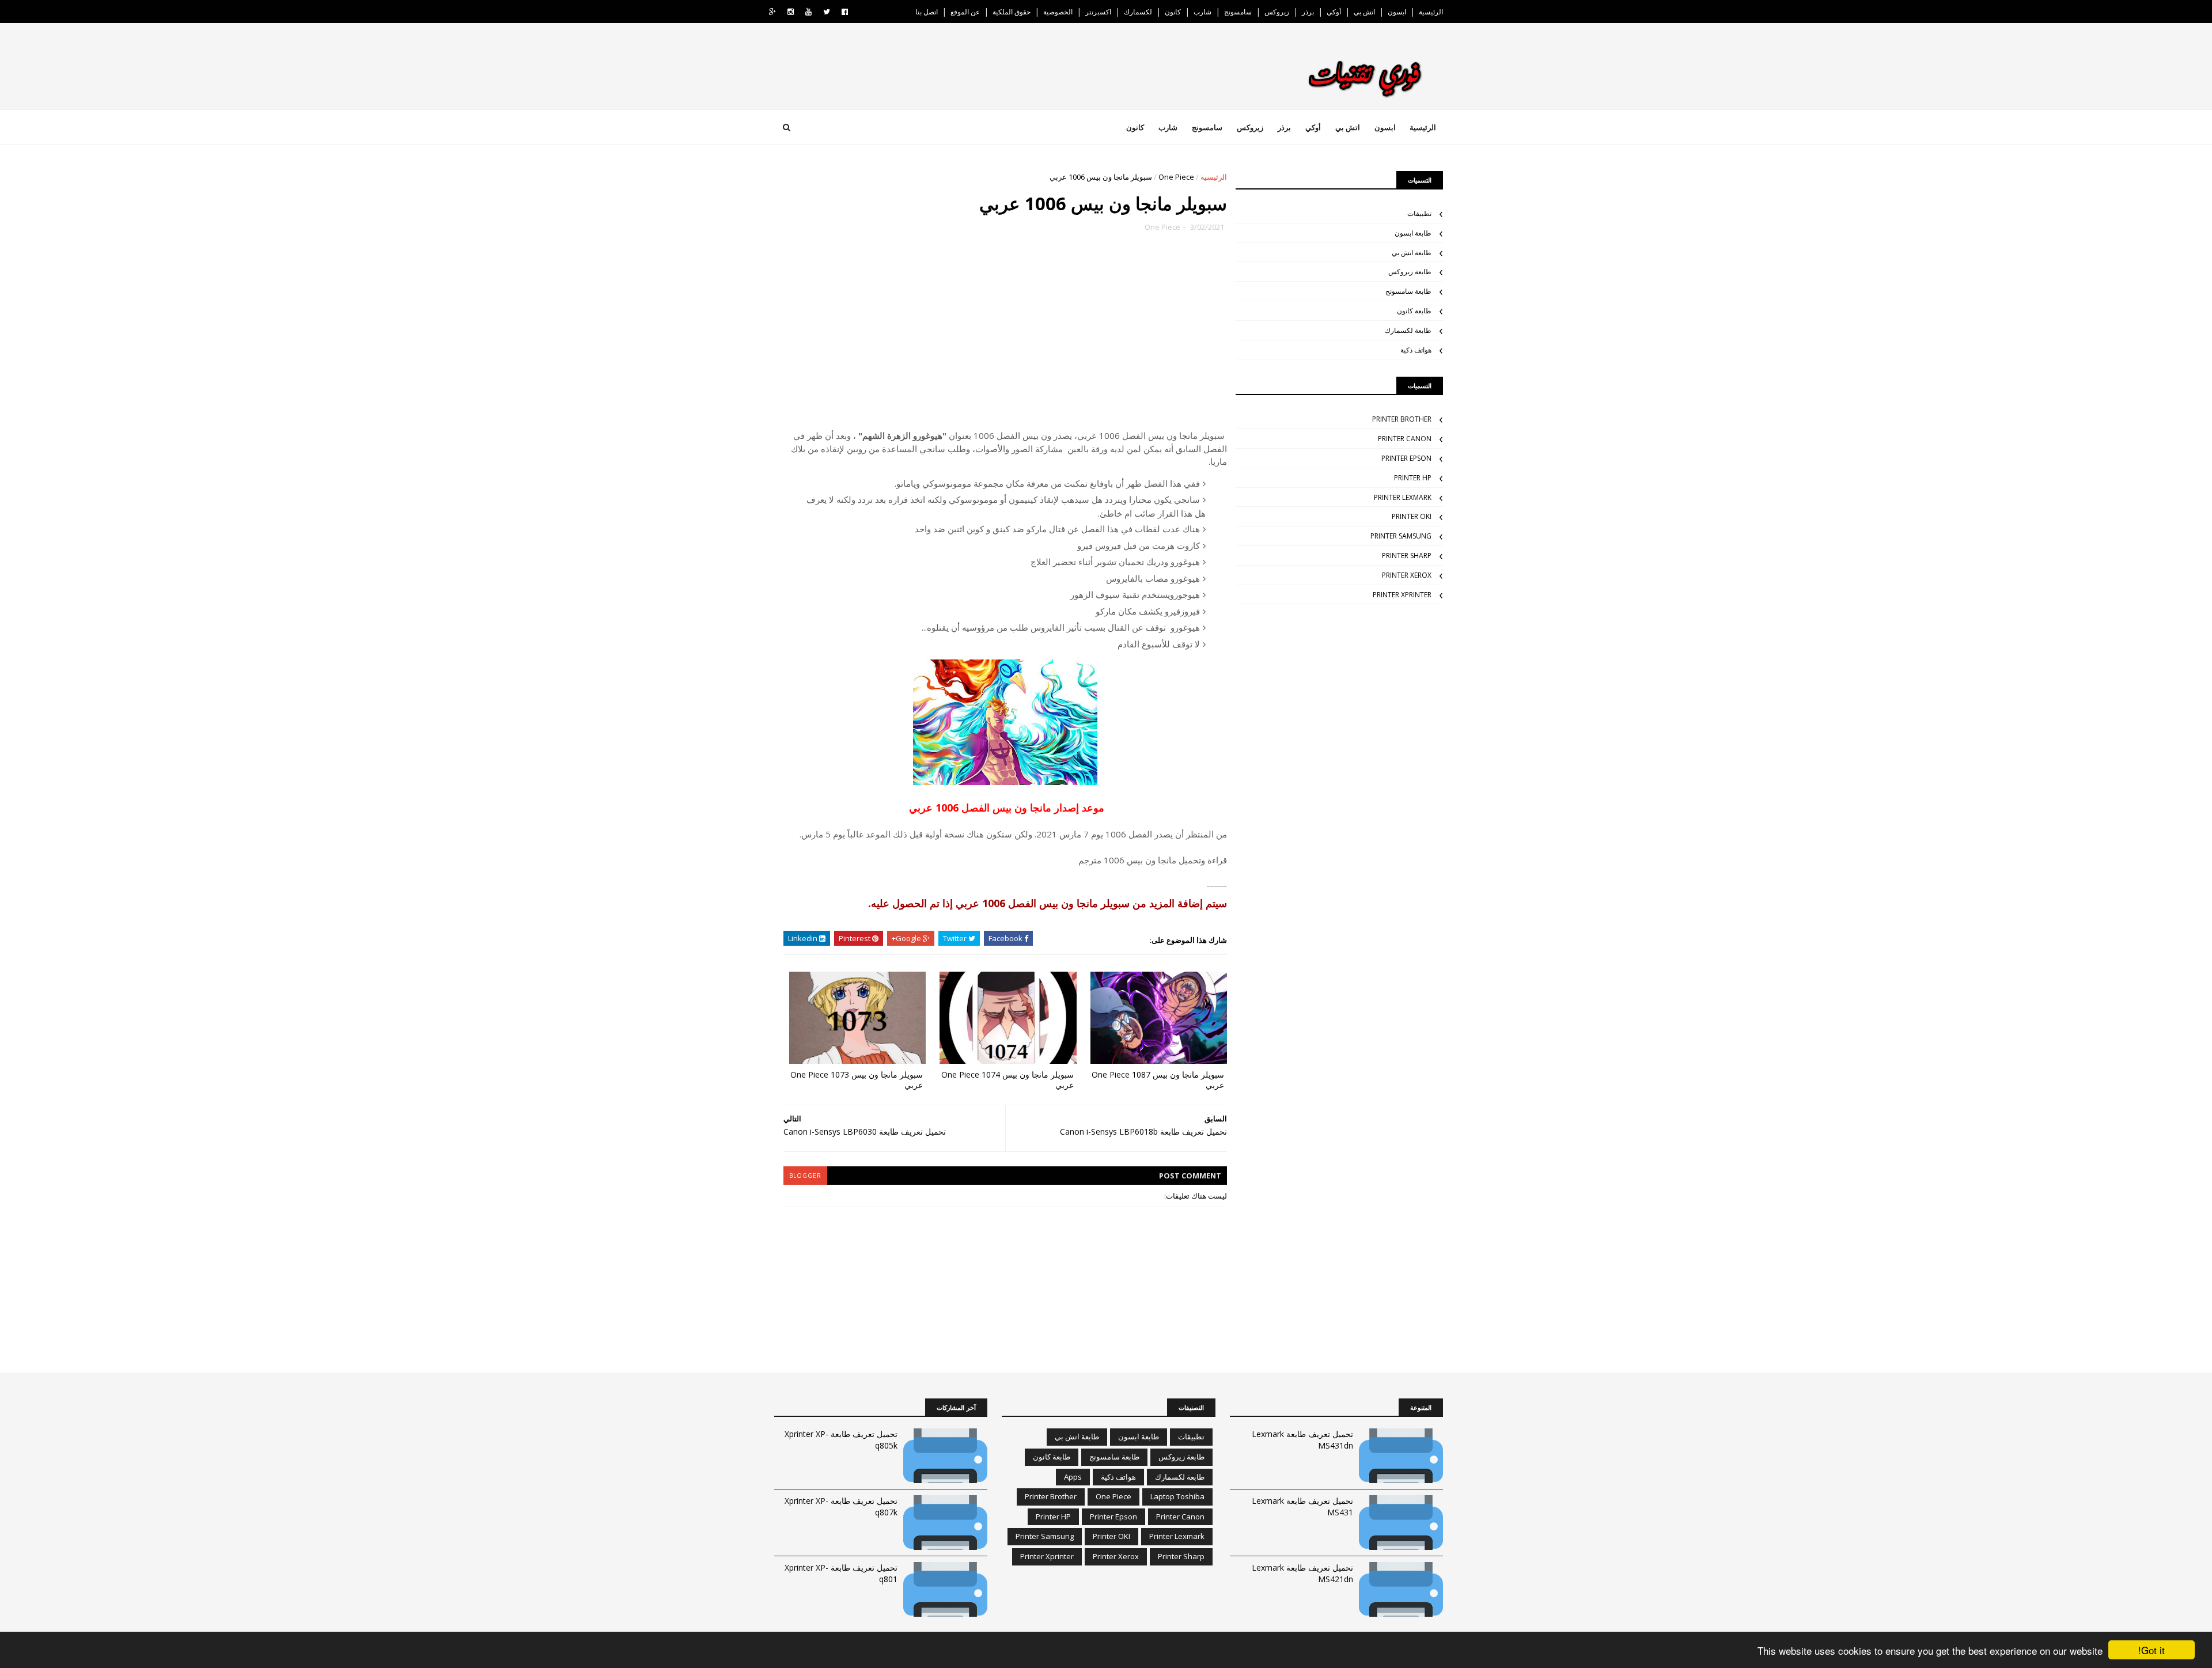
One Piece (1176, 177)
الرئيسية (1431, 12)
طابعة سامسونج (1408, 291)
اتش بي (1364, 12)
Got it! (2152, 1650)
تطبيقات (1419, 213)
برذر (1308, 12)
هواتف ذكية (1416, 350)
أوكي (1334, 12)
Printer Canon (1405, 439)
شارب (1202, 12)
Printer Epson (1406, 458)
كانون (1173, 12)
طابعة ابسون (1413, 233)
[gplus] (772, 12)
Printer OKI (1412, 516)
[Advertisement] (1005, 337)
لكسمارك (1138, 12)
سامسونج (1238, 12)
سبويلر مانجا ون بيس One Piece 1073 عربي (857, 1080)
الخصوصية (1058, 12)
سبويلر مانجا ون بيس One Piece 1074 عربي (1007, 1080)
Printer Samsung (1401, 536)
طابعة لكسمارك (1408, 330)
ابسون (1397, 12)
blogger (805, 1176)
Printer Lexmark (1403, 497)
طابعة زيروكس (1410, 272)
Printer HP (1413, 478)
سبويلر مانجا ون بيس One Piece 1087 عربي (1158, 1080)
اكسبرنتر (1098, 12)
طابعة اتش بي (1412, 253)
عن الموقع (965, 12)
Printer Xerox (1407, 575)
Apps (1073, 1477)
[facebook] (845, 12)
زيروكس (1277, 12)
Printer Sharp (1407, 556)
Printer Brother (1402, 419)
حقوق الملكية (1012, 12)
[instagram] (791, 12)
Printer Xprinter (1402, 595)
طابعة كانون (1414, 311)
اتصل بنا (927, 12)
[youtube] (808, 12)
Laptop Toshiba (1177, 1496)
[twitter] (827, 12)
